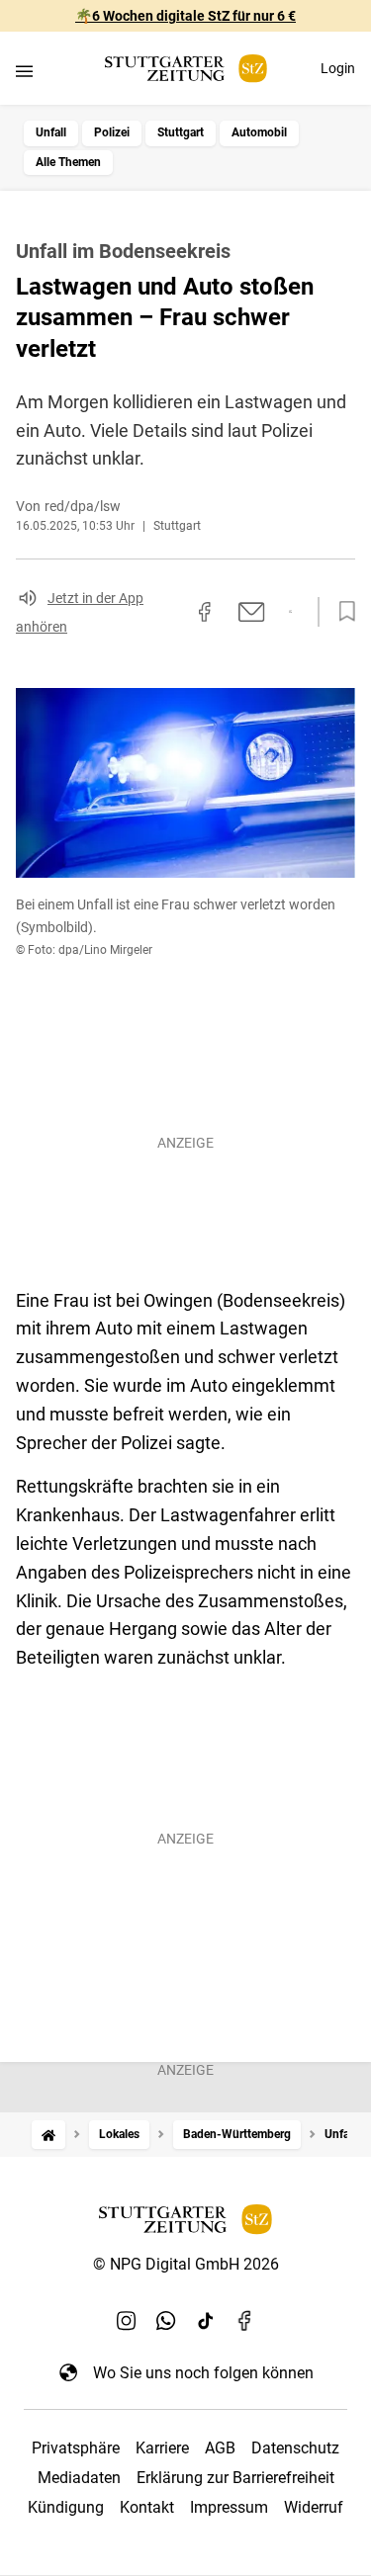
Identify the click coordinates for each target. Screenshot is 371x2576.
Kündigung (66, 2507)
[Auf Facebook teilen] (205, 612)
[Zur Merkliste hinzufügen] (341, 612)
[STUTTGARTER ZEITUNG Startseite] (186, 69)
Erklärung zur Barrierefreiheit (235, 2478)
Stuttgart (181, 132)
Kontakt (147, 2507)
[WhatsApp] (166, 2321)
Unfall (51, 132)
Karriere (162, 2448)
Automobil (259, 132)
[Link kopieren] (169, 612)
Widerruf (314, 2507)
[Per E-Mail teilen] (252, 612)
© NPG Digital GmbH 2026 (186, 2264)
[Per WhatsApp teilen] (290, 612)
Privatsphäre (76, 2448)
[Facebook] (245, 2321)
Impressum (229, 2507)
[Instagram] (127, 2321)
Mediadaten (79, 2478)
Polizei (112, 132)
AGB (220, 2448)
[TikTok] (206, 2321)
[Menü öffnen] (24, 71)
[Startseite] (48, 2135)
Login (338, 68)
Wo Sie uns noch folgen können (203, 2373)
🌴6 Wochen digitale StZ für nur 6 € (185, 16)
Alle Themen (68, 162)
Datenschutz (295, 2448)
